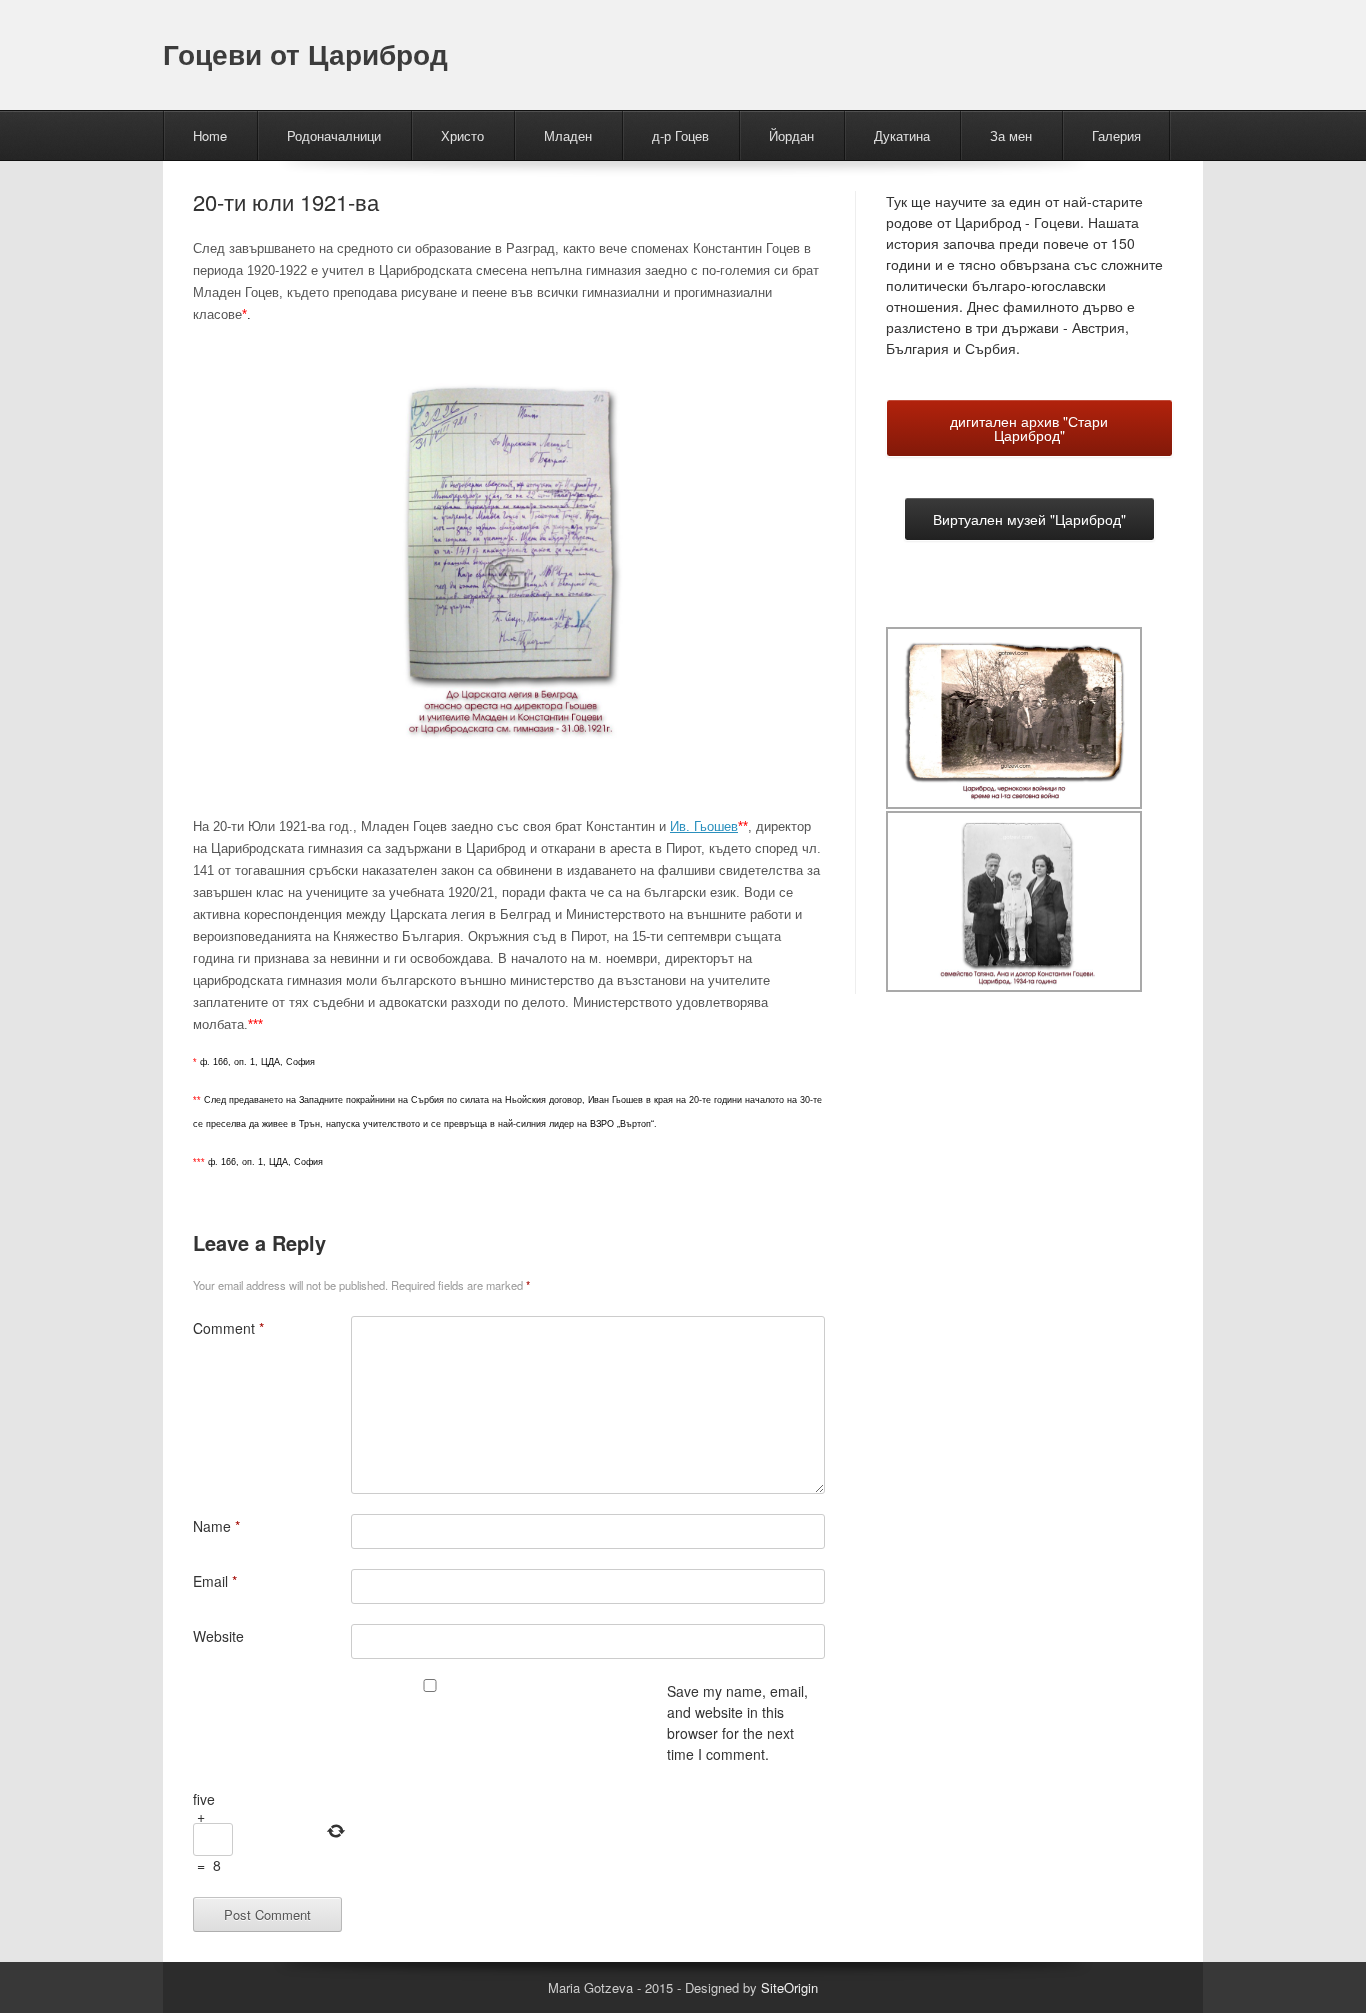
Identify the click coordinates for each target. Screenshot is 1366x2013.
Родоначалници (334, 135)
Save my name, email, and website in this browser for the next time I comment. (737, 1722)
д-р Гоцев (680, 135)
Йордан (791, 135)
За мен (1011, 135)
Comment (228, 1328)
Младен (568, 135)
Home (210, 135)
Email (215, 1581)
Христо (462, 135)
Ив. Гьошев (704, 826)
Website (218, 1636)
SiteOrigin (789, 1987)
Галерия (1116, 135)
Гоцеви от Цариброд (305, 53)
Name (216, 1526)
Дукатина (902, 135)
